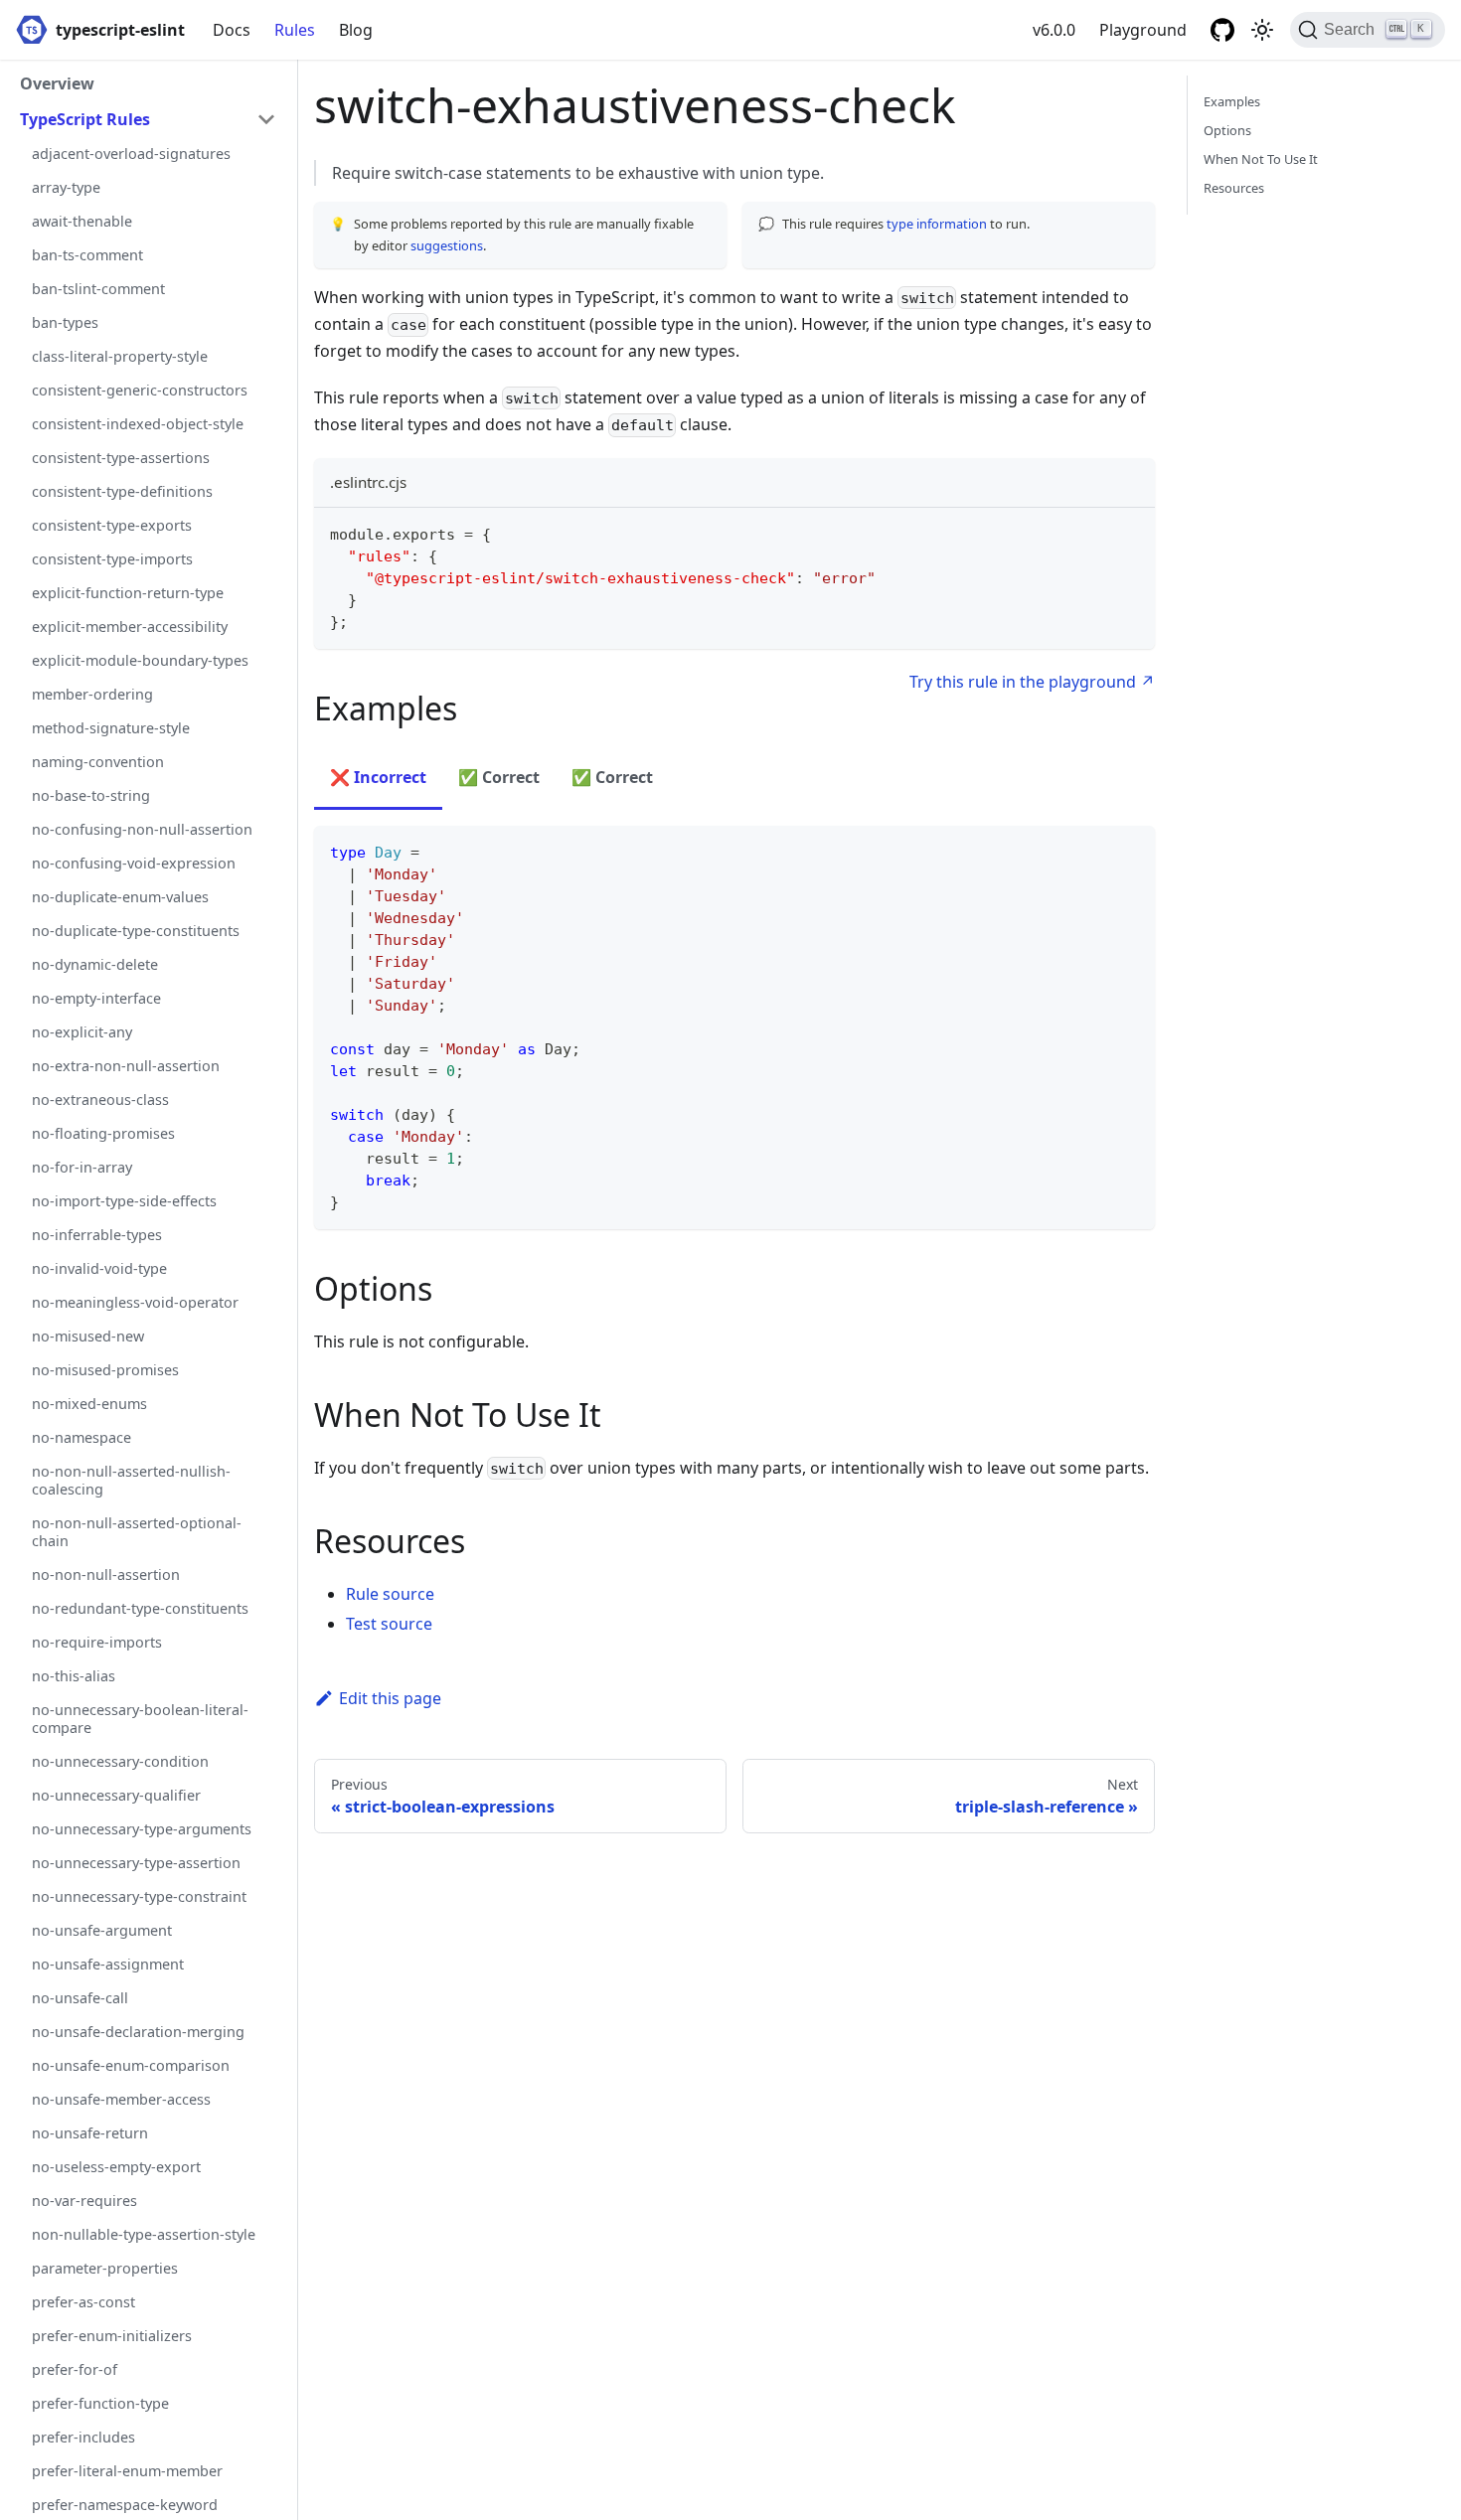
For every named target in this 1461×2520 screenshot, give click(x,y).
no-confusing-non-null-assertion (142, 829)
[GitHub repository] (1222, 30)
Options (1227, 130)
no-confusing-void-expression (134, 863)
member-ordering (92, 694)
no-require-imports (97, 1642)
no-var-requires (84, 2201)
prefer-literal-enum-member (127, 2471)
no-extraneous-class (100, 1100)
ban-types (65, 322)
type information (937, 224)
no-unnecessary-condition (120, 1761)
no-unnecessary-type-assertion (136, 1863)
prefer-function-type (100, 2403)
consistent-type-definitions (122, 491)
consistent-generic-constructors (140, 390)
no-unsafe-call (80, 1998)
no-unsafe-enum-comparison (131, 2065)
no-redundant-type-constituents (140, 1608)
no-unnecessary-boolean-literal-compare (140, 1719)
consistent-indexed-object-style (138, 424)
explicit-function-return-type (128, 593)
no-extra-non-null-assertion (126, 1066)
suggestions (447, 245)
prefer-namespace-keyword (125, 2505)
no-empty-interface (96, 998)
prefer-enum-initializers (112, 2336)
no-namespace (81, 1437)
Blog (356, 30)
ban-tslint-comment (98, 289)
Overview (57, 83)
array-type (66, 187)
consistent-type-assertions (121, 458)
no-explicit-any (82, 1032)
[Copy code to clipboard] (1131, 532)
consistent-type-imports (112, 559)
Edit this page (390, 1698)
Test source (389, 1624)
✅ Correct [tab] (499, 777)
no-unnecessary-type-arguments (142, 1829)
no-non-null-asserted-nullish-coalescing (131, 1480)
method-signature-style (111, 728)
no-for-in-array (82, 1167)
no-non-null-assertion (106, 1575)
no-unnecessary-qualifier (116, 1795)
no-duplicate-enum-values (120, 897)
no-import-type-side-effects (124, 1201)
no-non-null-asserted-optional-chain (137, 1532)
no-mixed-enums (89, 1404)
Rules (295, 30)
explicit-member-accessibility (130, 627)
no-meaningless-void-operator (135, 1302)
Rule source (390, 1594)
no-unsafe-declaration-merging (138, 2032)
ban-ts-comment (87, 255)
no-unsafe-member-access (121, 2099)
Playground (1143, 30)
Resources (1234, 188)
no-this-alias (74, 1676)
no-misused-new (88, 1336)
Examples (1232, 101)
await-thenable (82, 221)
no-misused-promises (105, 1370)
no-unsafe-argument (102, 1930)
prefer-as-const (83, 2302)
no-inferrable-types (97, 1235)
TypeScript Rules (85, 119)
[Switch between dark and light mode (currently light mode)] (1262, 30)
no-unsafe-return (90, 2133)
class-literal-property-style (120, 356)
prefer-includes (83, 2437)
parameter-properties (105, 2268)
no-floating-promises (103, 1133)
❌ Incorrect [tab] (378, 777)
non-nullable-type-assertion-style (144, 2234)
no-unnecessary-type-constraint (139, 1896)
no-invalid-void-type (99, 1268)
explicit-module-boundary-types (140, 660)
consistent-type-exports (112, 525)
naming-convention (98, 762)
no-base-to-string (91, 795)
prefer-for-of (75, 2369)
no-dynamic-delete (95, 964)
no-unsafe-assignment (108, 1964)
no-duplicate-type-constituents (136, 931)
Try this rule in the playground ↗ (1032, 682)
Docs (232, 30)
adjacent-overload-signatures (131, 154)
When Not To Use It (1261, 159)
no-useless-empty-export (116, 2167)
